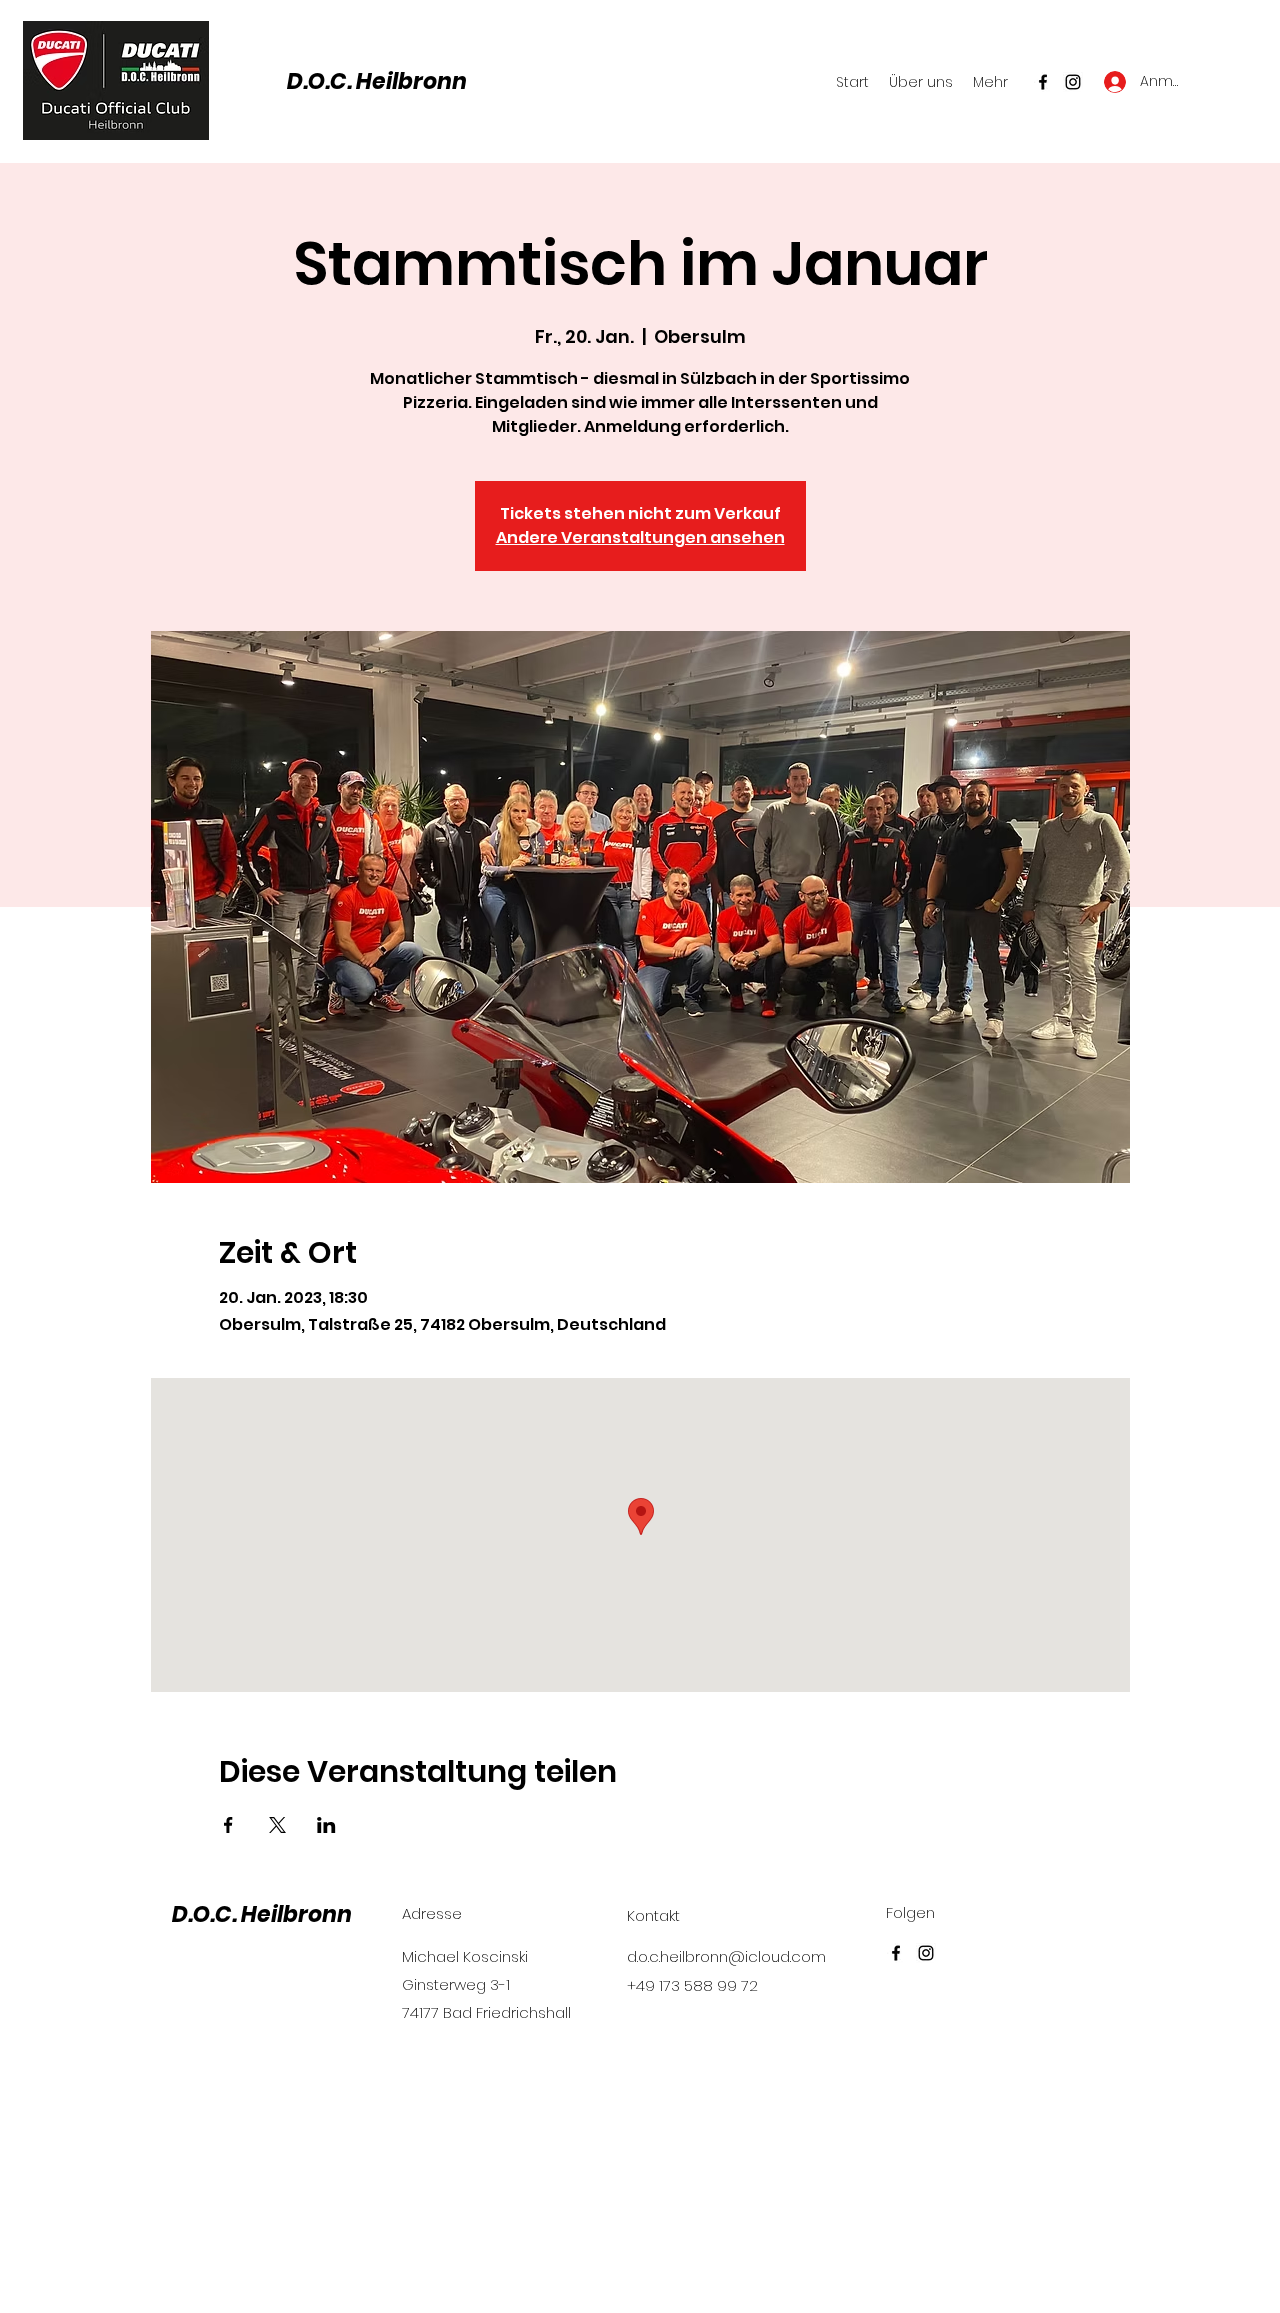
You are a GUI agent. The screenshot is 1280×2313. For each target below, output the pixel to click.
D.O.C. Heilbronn (377, 81)
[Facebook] (1043, 82)
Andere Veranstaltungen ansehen (640, 537)
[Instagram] (1073, 82)
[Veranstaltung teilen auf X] (277, 1825)
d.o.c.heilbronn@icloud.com (726, 1956)
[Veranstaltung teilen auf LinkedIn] (326, 1825)
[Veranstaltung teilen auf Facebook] (228, 1825)
